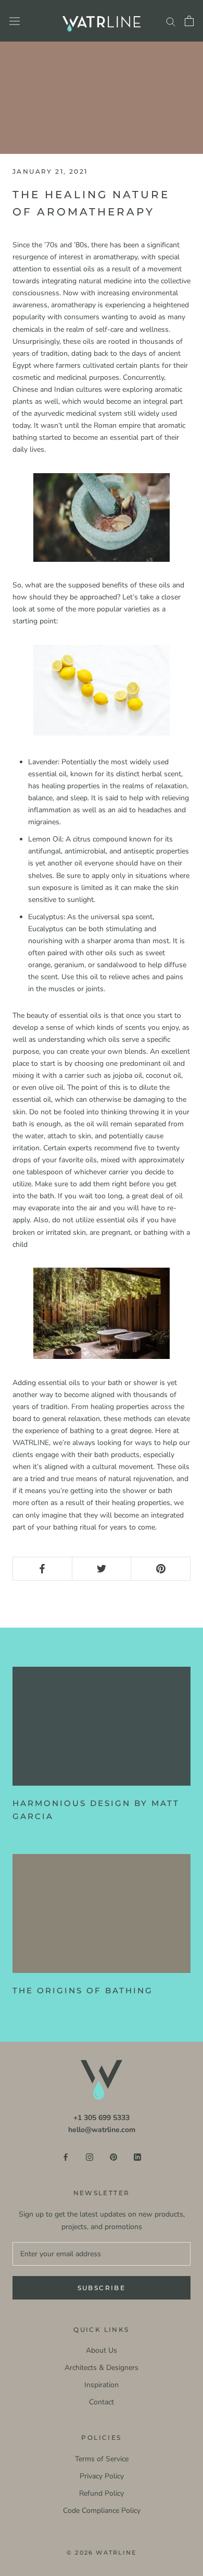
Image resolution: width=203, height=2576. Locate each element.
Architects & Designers (102, 2368)
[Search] (171, 21)
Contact (102, 2402)
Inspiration (102, 2385)
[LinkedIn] (137, 2157)
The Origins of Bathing (83, 1990)
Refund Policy (102, 2493)
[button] (102, 517)
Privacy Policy (102, 2476)
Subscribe (102, 2288)
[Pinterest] (113, 2157)
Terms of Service (102, 2459)
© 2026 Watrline (102, 2553)
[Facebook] (66, 2157)
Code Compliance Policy (102, 2511)
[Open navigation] (15, 21)
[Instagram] (90, 2157)
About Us (102, 2350)
